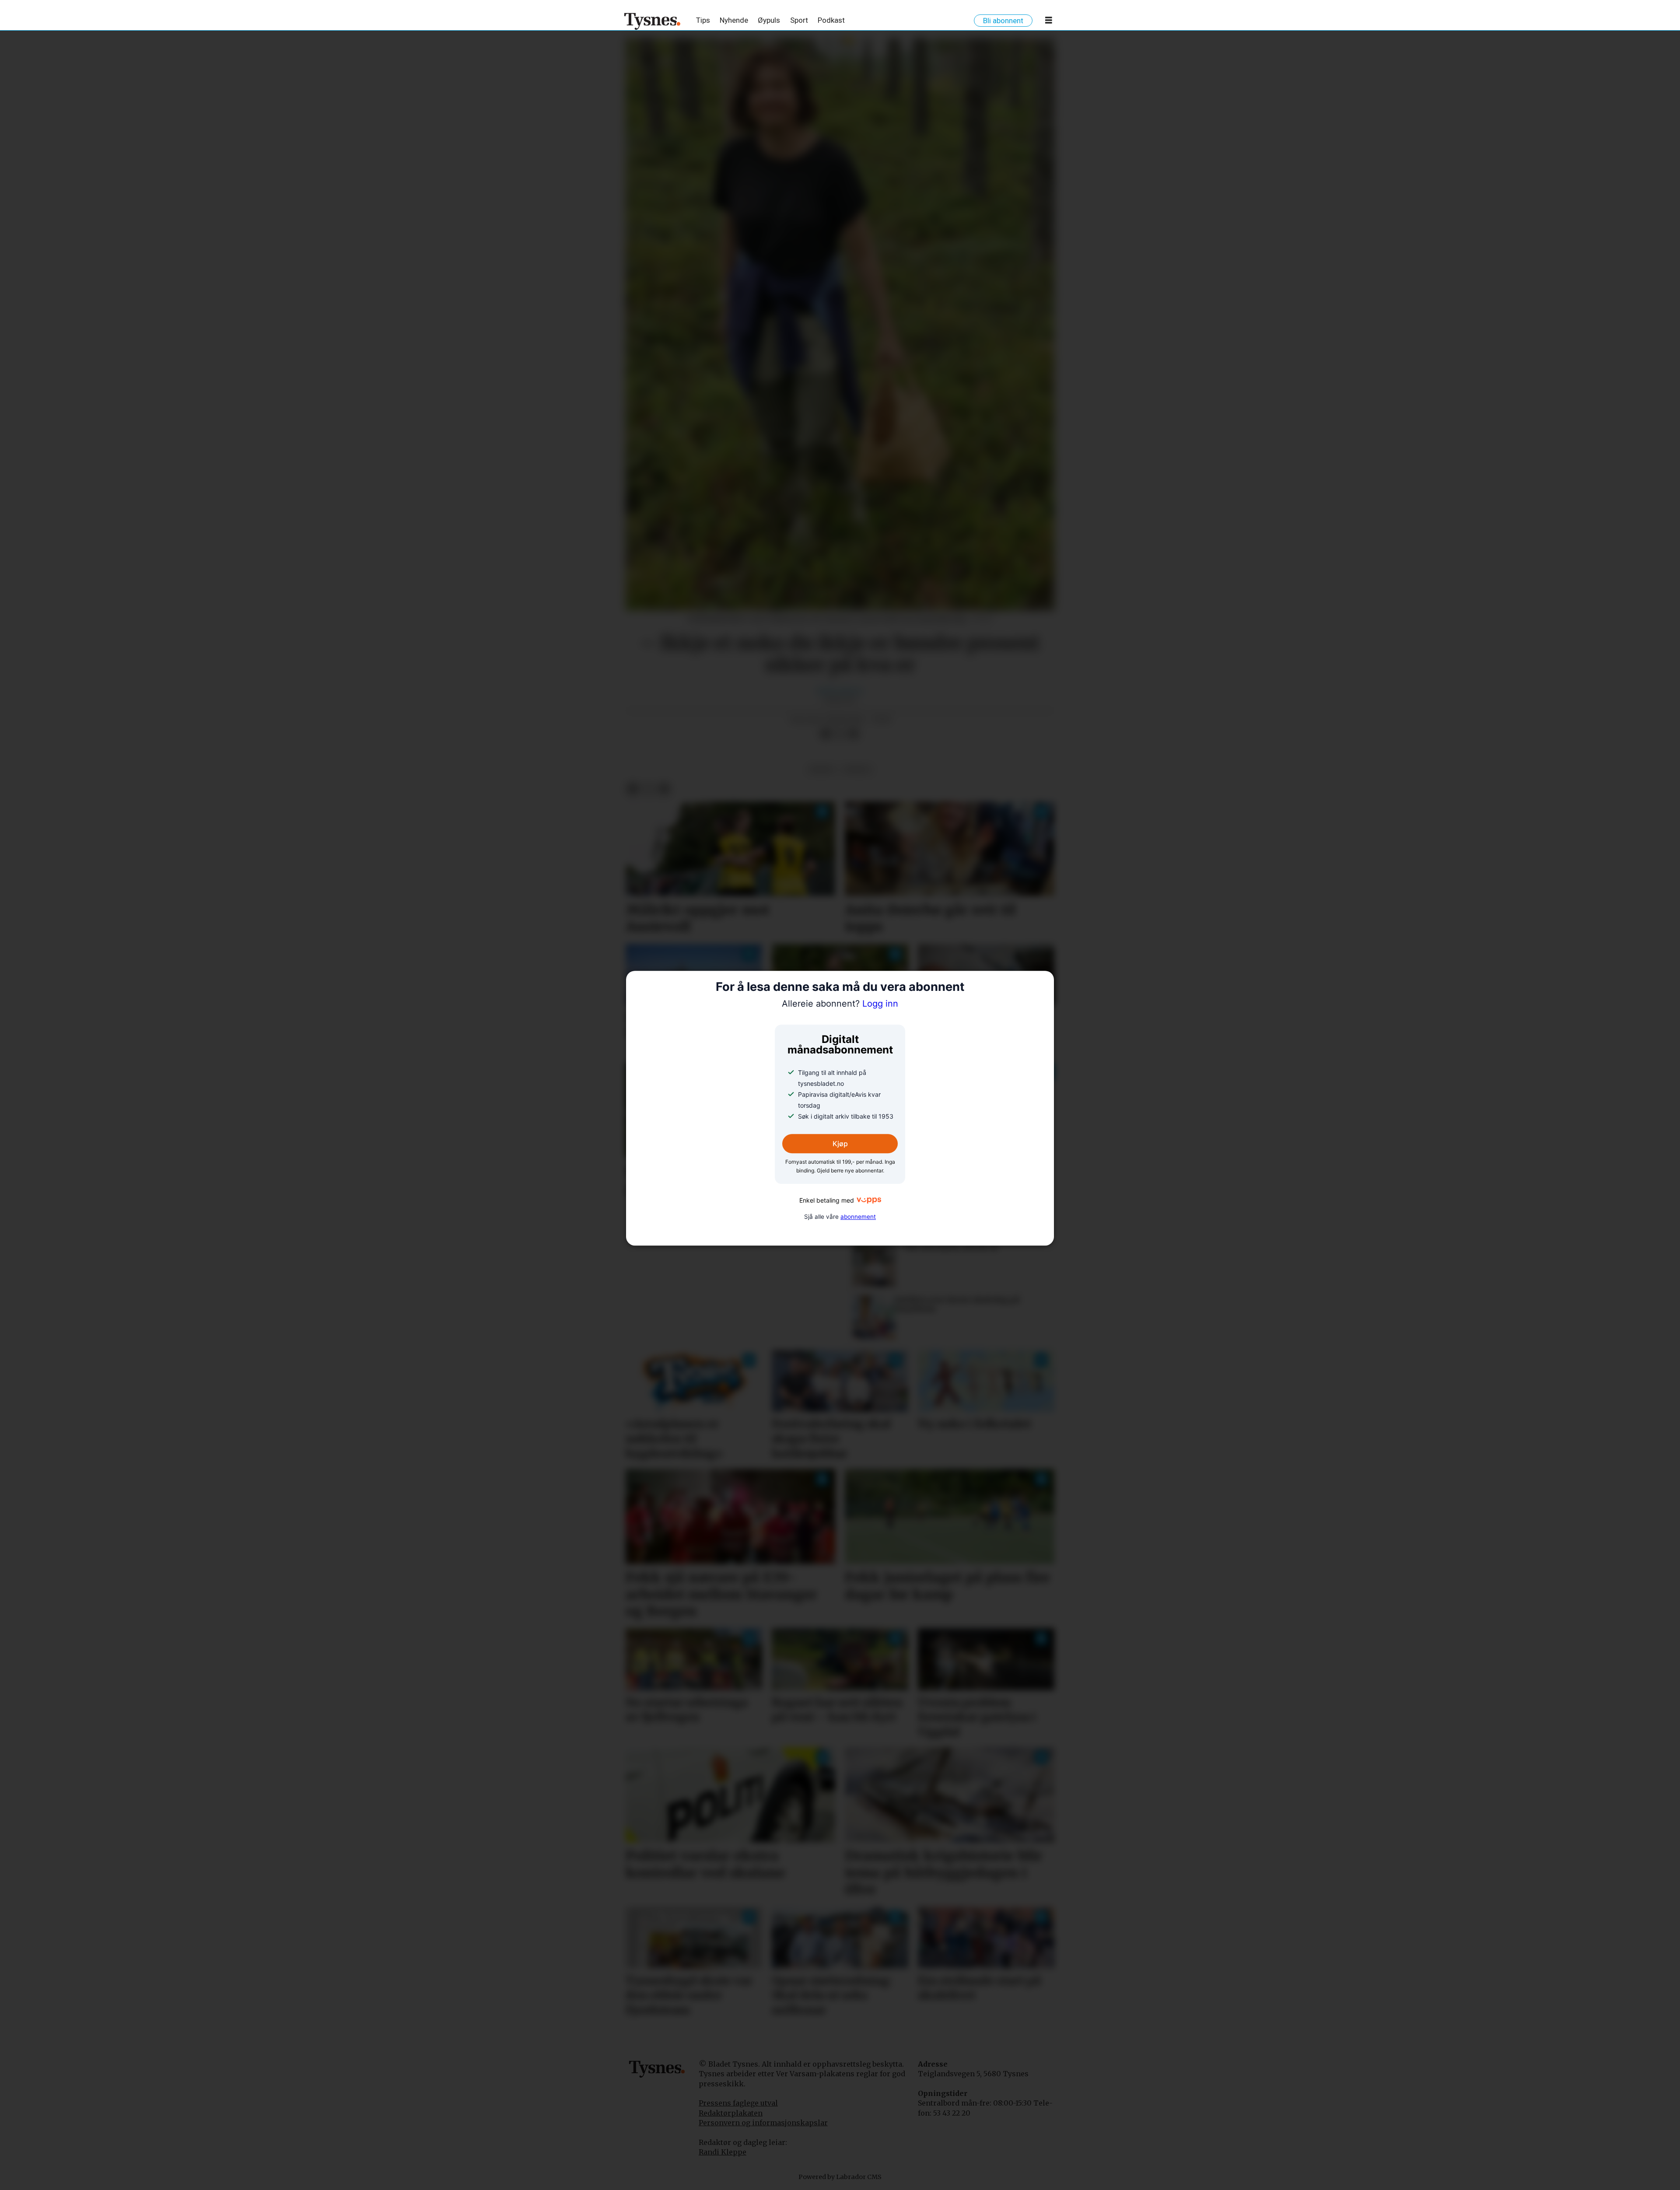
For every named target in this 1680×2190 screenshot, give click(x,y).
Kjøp (840, 1144)
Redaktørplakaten (731, 2113)
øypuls (857, 770)
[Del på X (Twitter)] (840, 734)
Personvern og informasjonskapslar (763, 2123)
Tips (703, 20)
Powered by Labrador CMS (840, 2177)
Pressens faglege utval (738, 2103)
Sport (799, 20)
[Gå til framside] (653, 21)
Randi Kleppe (723, 2152)
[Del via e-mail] (854, 734)
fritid (821, 770)
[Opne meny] (1049, 22)
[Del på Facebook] (826, 734)
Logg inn (840, 1004)
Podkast (831, 20)
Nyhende (734, 20)
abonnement (858, 1217)
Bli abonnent (1003, 21)
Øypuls (769, 20)
